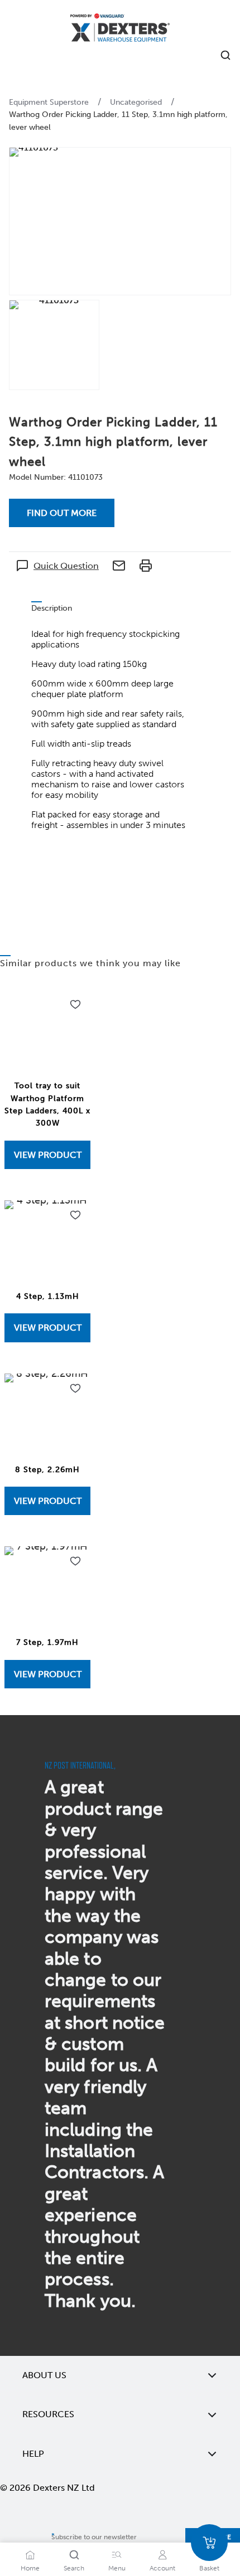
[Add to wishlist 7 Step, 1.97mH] (75, 1561)
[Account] (162, 2555)
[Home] (120, 29)
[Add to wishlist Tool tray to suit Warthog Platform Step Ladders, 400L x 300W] (75, 1005)
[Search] (74, 2555)
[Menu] (117, 2555)
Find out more (62, 513)
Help (33, 2454)
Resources (48, 2414)
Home (30, 2568)
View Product (48, 1155)
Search (74, 2568)
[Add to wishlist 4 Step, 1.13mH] (75, 1215)
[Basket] (209, 2543)
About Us (44, 2375)
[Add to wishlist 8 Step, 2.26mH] (75, 1389)
